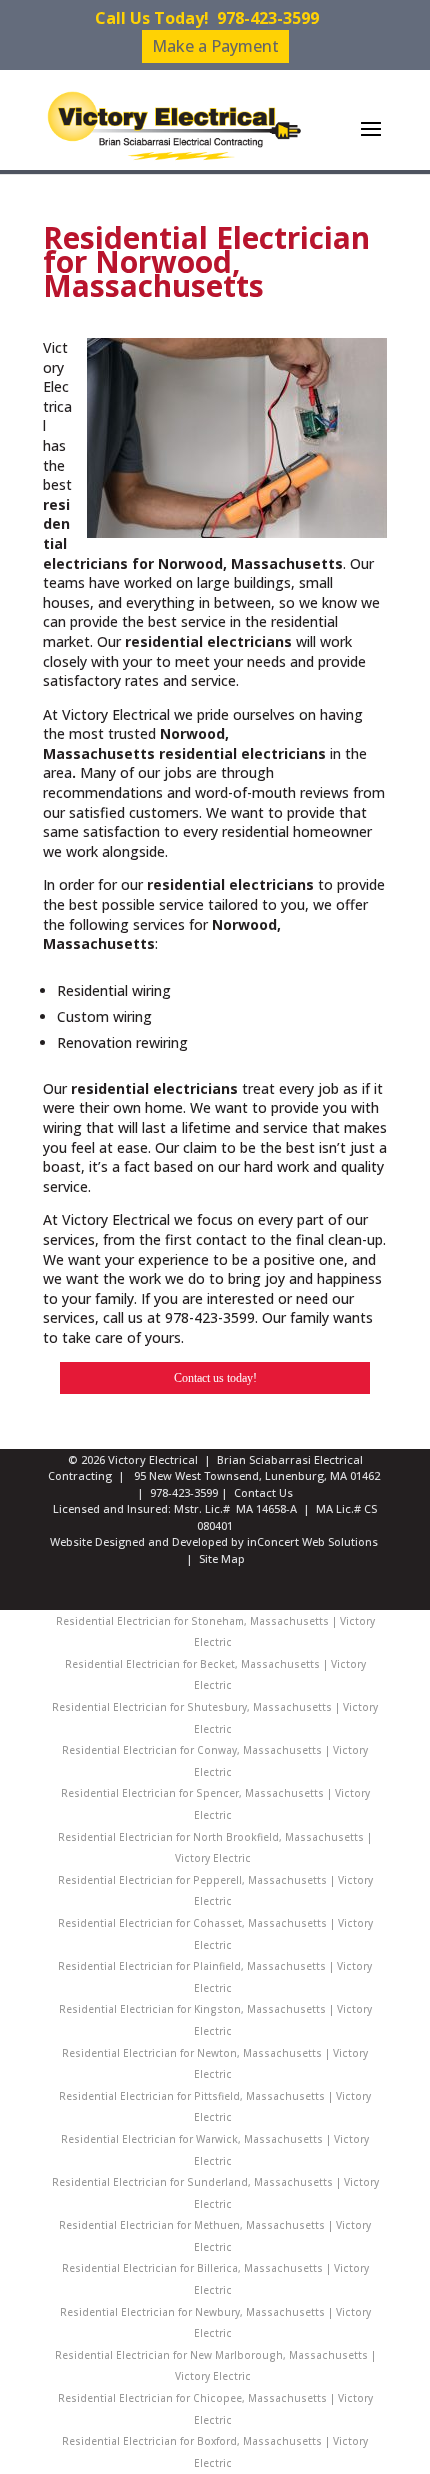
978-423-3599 (268, 18)
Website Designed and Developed (139, 1541)
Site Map (222, 1558)
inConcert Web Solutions (312, 1541)
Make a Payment (215, 46)
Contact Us (263, 1492)
